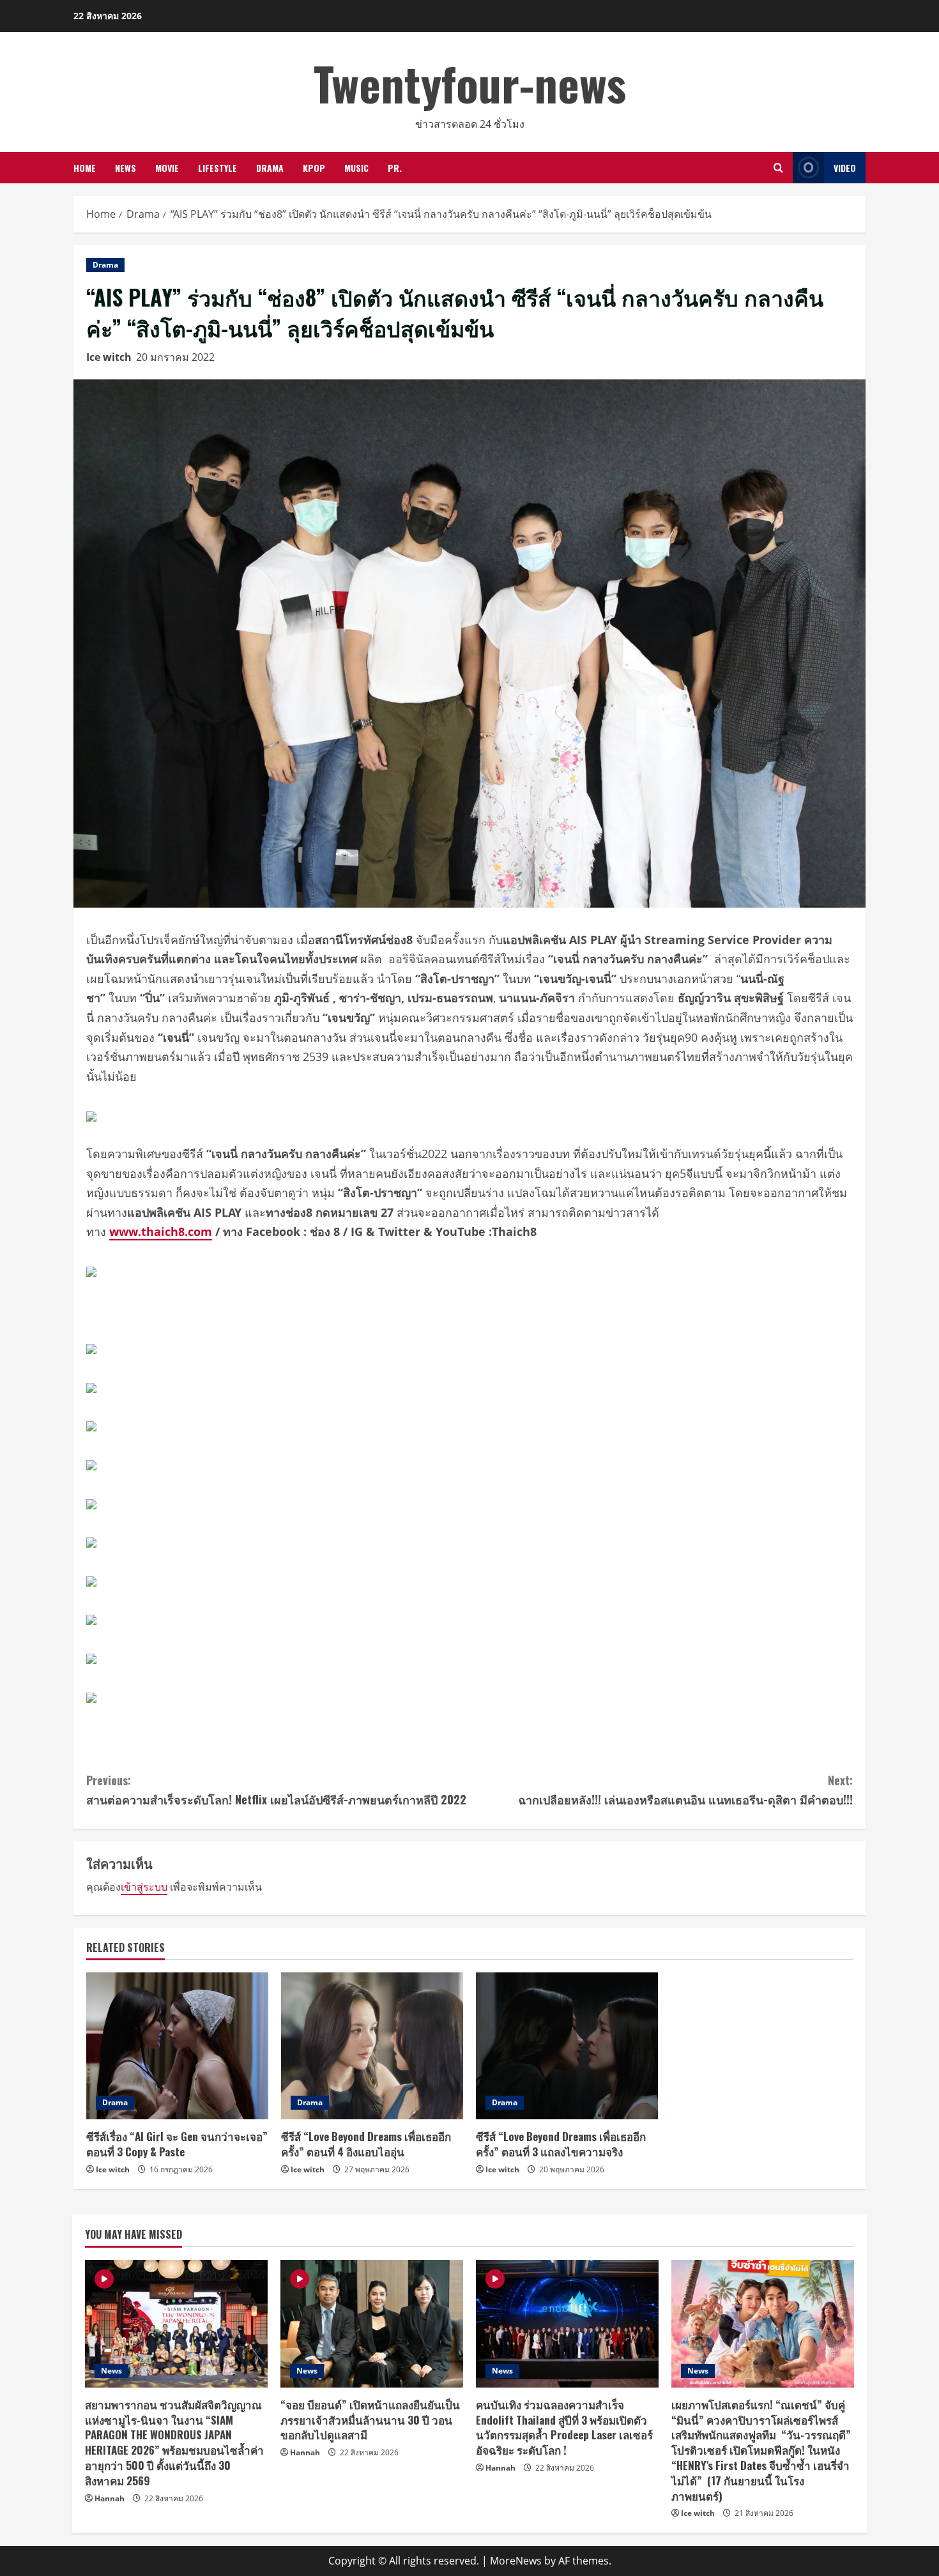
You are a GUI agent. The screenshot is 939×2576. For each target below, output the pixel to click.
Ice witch (109, 357)
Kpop (314, 168)
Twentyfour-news (470, 83)
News (126, 168)
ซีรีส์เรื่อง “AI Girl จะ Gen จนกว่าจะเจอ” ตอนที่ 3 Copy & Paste (177, 2144)
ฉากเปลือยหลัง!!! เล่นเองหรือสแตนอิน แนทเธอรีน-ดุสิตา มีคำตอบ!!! (685, 1790)
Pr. (395, 168)
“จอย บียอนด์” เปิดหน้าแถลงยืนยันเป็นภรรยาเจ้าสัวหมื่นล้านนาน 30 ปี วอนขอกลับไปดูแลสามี (370, 2420)
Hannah (110, 2498)
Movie (167, 168)
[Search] (778, 168)
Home (85, 168)
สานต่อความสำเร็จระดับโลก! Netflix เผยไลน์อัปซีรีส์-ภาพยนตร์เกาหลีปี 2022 (276, 1790)
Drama (270, 168)
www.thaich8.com (161, 1231)
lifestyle (218, 168)
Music (356, 168)
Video (845, 168)
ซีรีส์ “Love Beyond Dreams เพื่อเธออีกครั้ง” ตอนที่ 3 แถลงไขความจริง (561, 2144)
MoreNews (516, 2561)
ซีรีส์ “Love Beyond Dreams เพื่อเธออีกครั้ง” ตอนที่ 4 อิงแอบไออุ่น (366, 2144)
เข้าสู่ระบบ (144, 1887)
